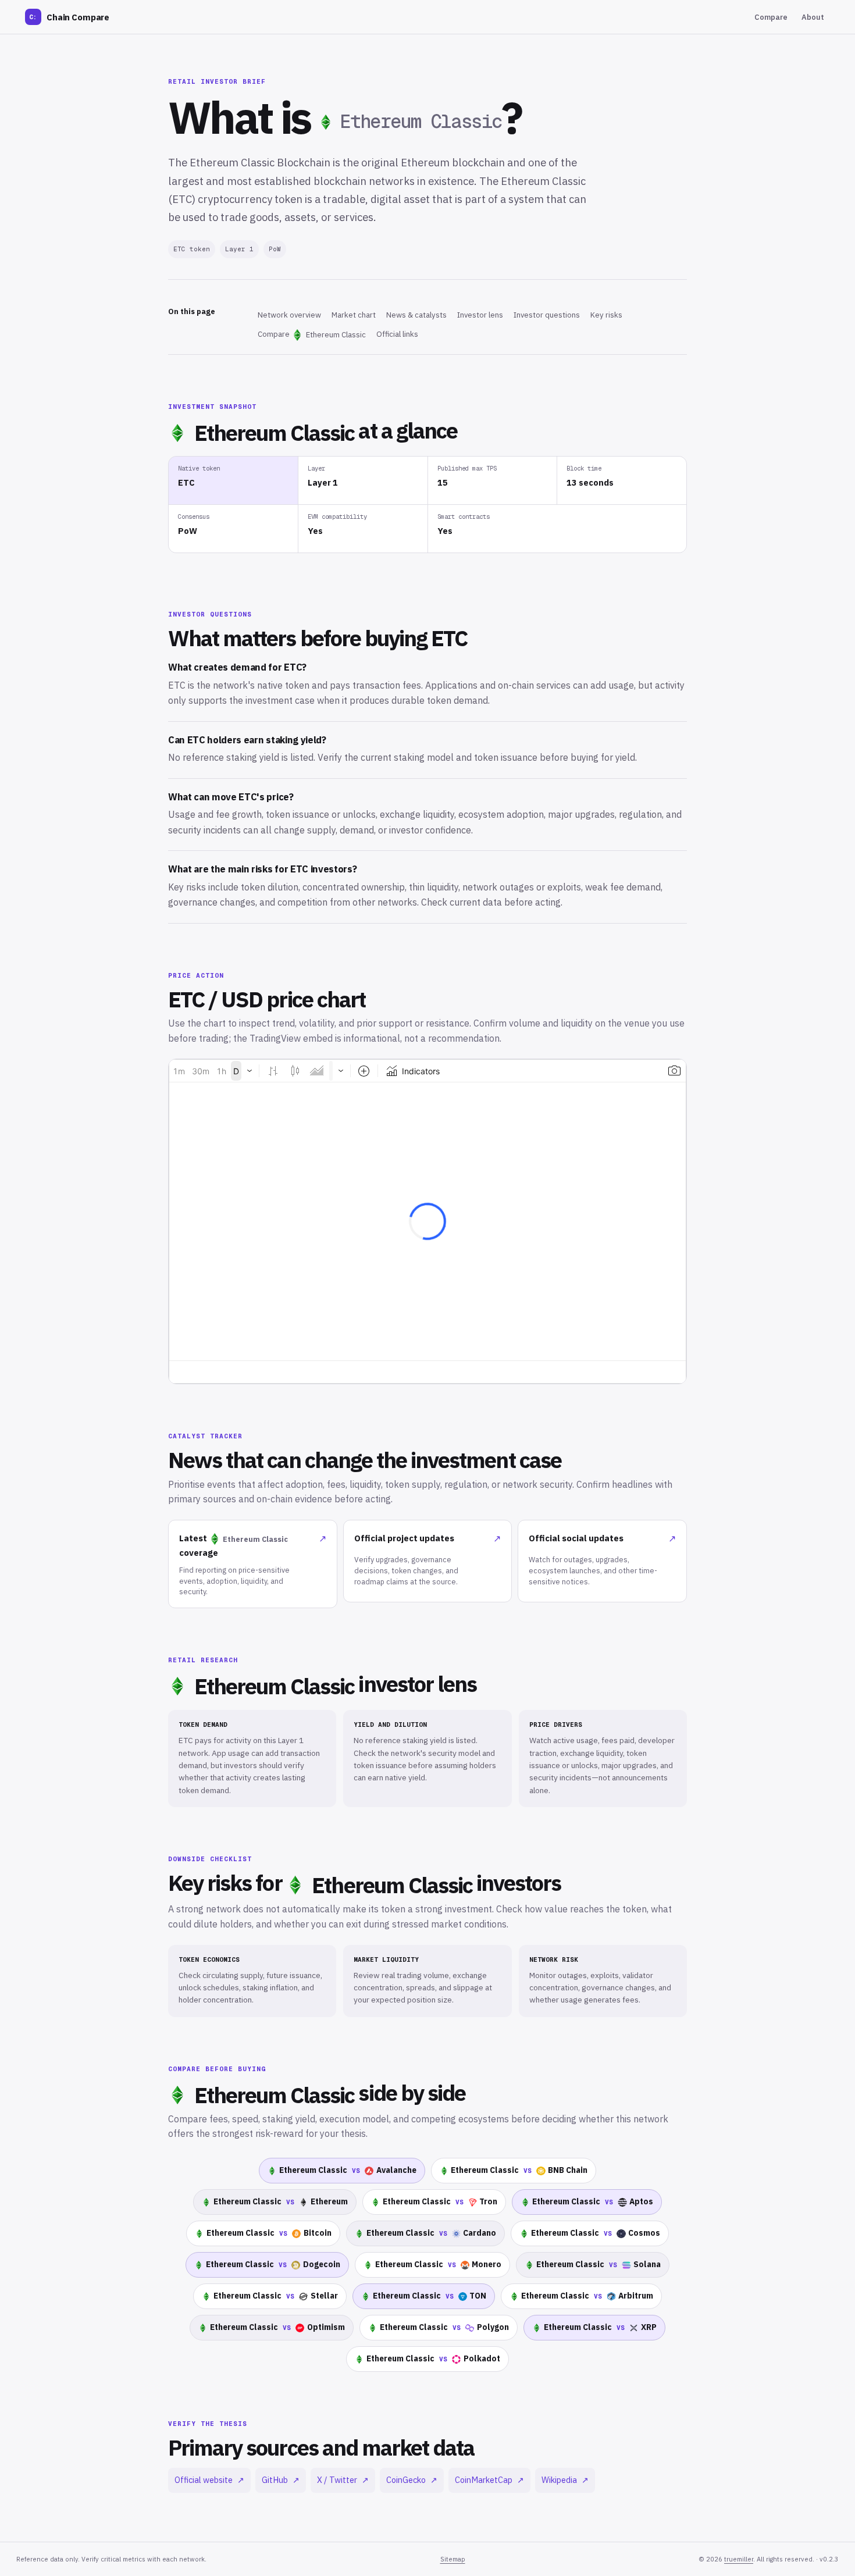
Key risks (606, 315)
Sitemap (453, 2559)
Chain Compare (69, 17)
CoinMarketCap (489, 2480)
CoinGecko (412, 2480)
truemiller (739, 2559)
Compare (771, 17)
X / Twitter (343, 2480)
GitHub (281, 2480)
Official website (209, 2480)
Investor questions (547, 315)
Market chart (354, 315)
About (813, 17)
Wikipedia (565, 2480)
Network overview (289, 315)
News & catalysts (416, 315)
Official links (397, 334)
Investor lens (480, 315)
